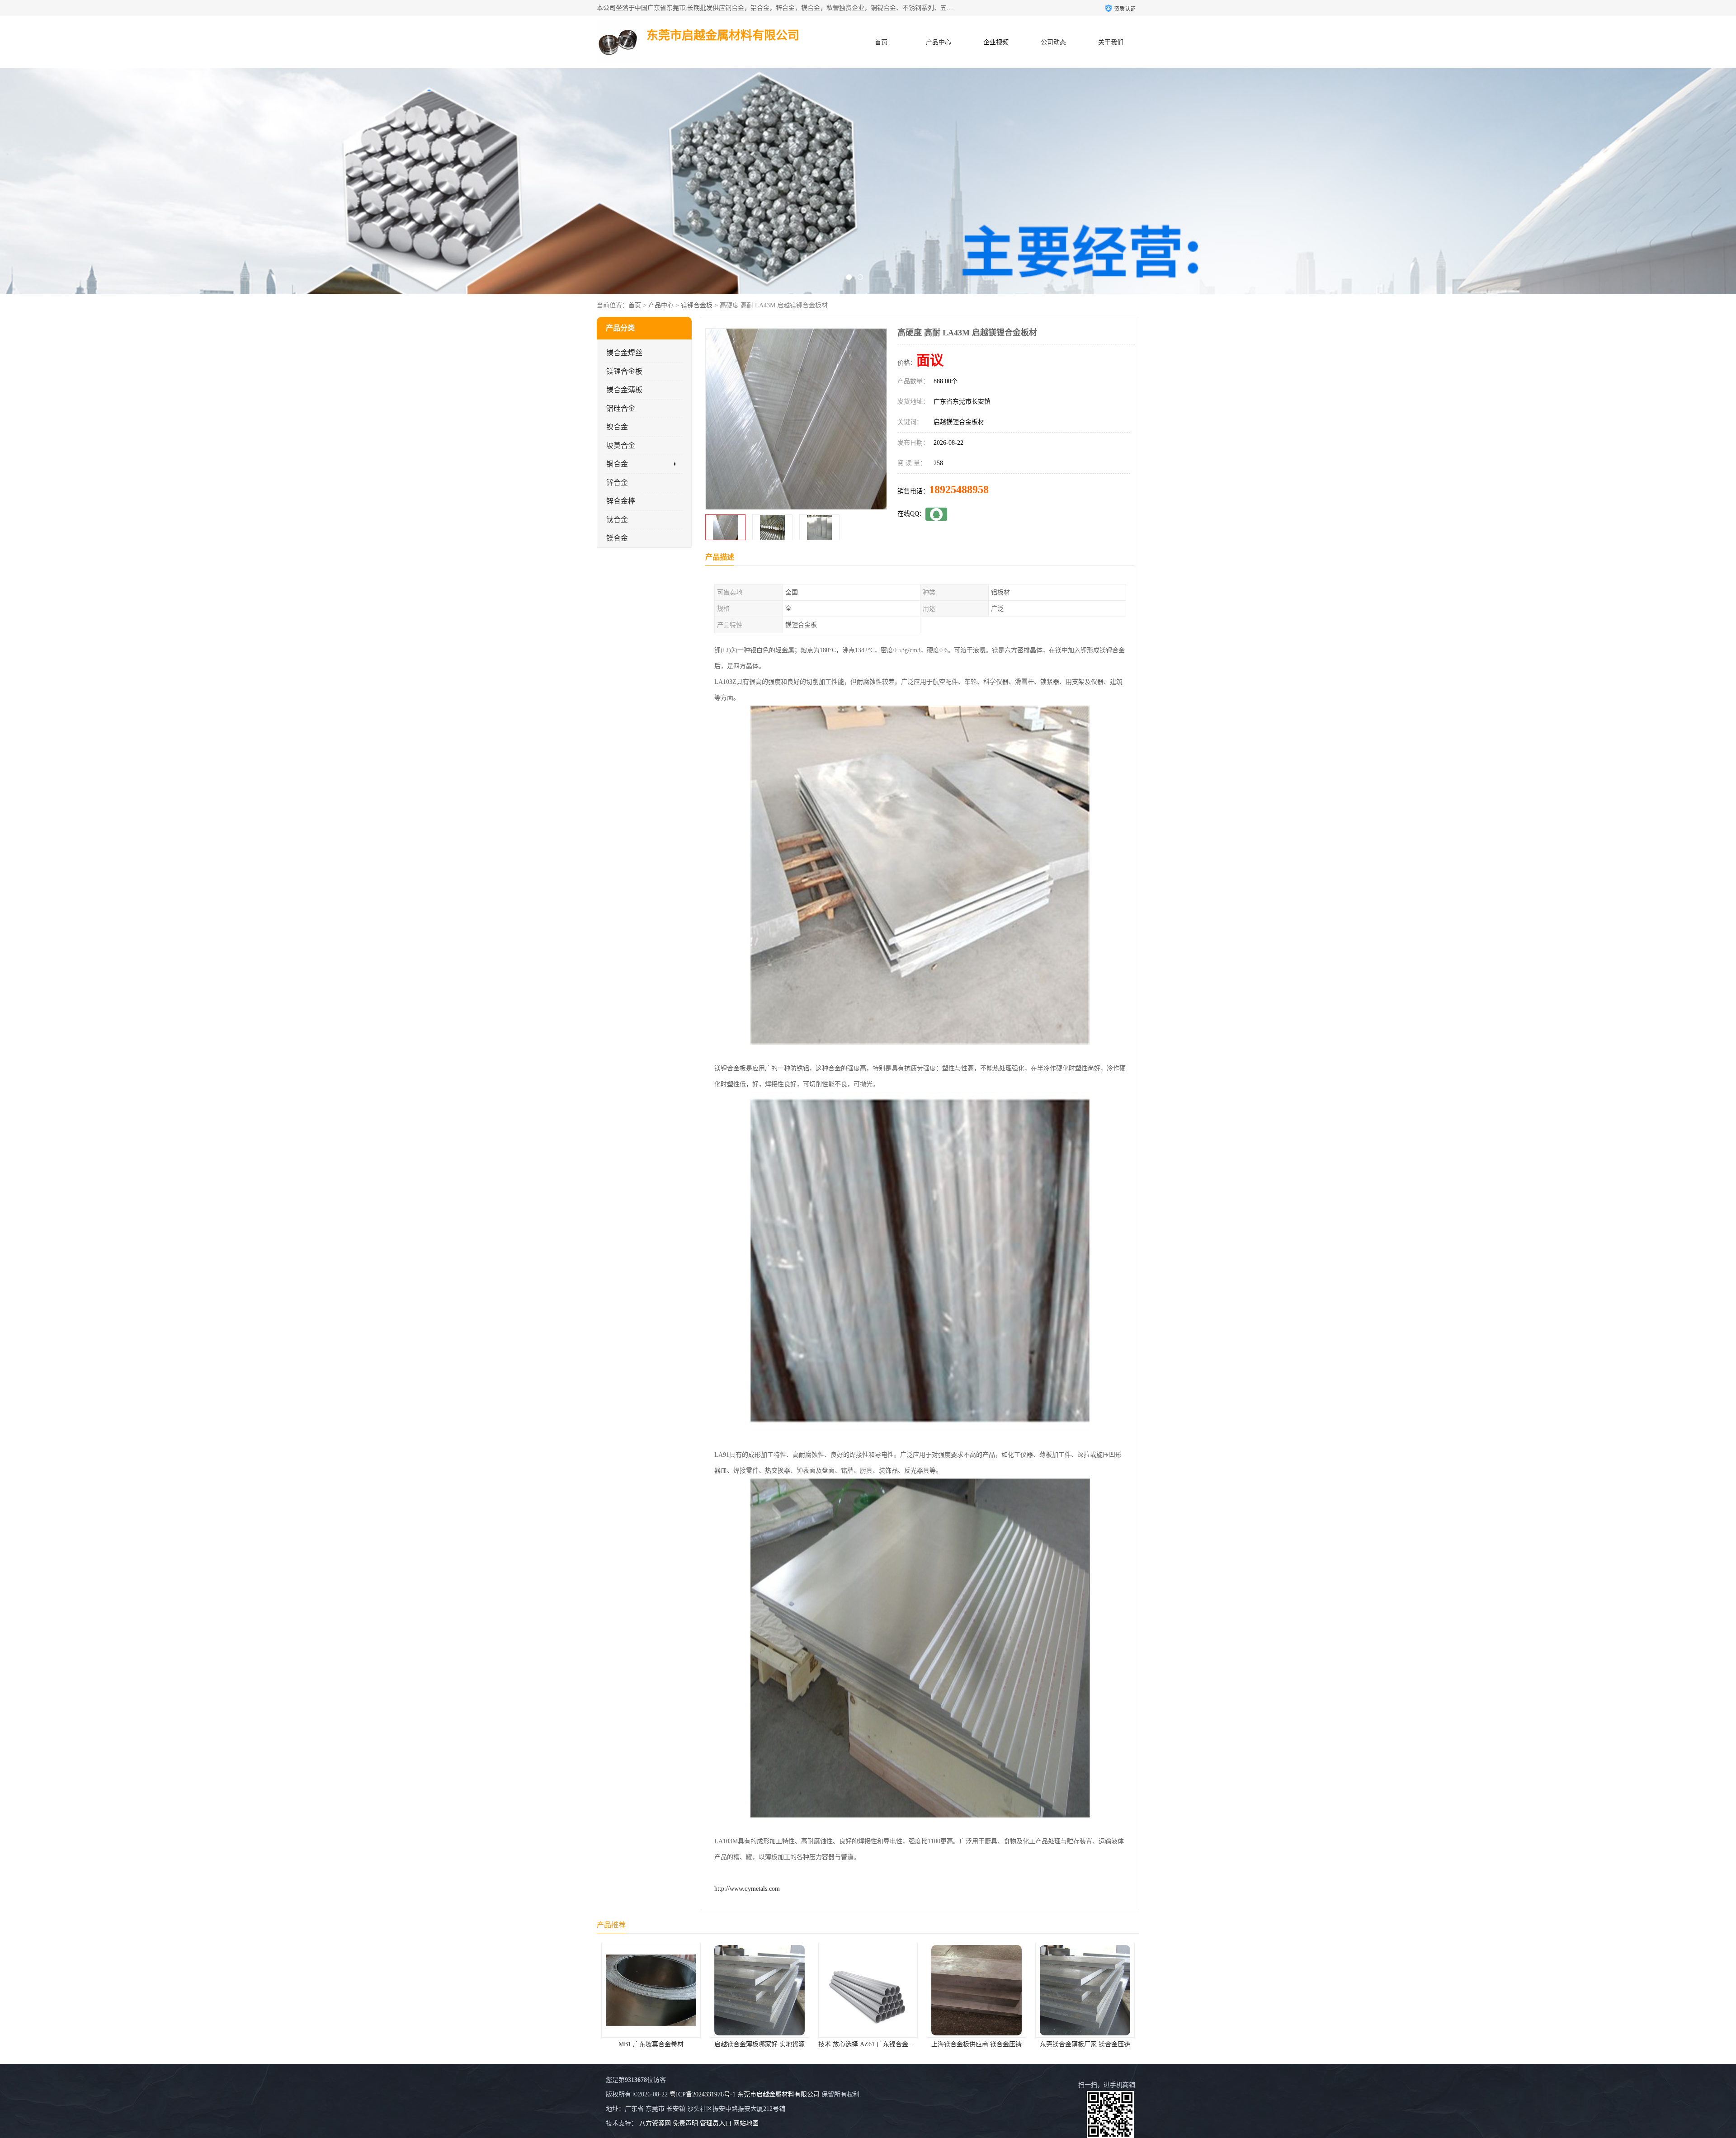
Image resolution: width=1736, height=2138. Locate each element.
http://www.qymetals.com (747, 1889)
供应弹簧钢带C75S (1085, 2044)
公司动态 (1053, 42)
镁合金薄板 (624, 390)
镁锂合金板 (697, 305)
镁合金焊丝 (624, 353)
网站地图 (746, 2123)
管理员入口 (716, 2123)
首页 (881, 42)
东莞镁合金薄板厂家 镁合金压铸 (759, 2044)
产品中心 (939, 42)
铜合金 (617, 464)
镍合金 (617, 427)
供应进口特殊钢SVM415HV (977, 2044)
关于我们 (1111, 42)
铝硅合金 (621, 408)
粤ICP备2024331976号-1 (703, 2094)
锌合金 (617, 483)
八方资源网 (655, 2123)
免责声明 (685, 2123)
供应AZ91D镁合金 (868, 2044)
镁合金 (617, 538)
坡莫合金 (621, 445)
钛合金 (617, 520)
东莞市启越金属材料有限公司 (778, 2094)
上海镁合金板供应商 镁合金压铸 (651, 2044)
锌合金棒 (621, 501)
